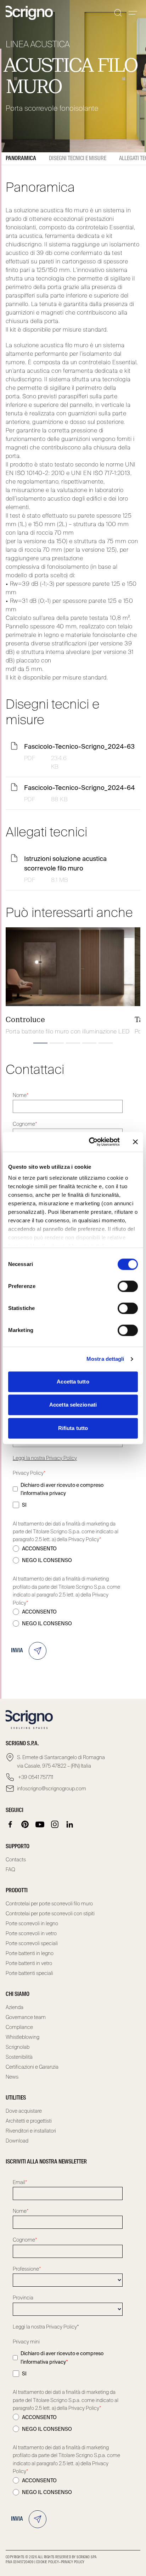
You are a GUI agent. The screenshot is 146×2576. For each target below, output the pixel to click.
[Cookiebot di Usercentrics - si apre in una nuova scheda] (90, 1142)
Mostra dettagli (105, 1359)
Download (17, 2141)
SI (24, 1505)
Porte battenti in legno (30, 1953)
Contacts (16, 1860)
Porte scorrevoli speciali (32, 1943)
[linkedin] (70, 1824)
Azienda (15, 2007)
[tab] (40, 1043)
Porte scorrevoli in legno (32, 1923)
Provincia (23, 2298)
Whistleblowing (23, 2037)
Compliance (19, 2027)
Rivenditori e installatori (31, 2131)
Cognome (25, 1124)
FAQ (10, 1870)
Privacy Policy (73, 2562)
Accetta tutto (73, 1382)
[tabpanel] (70, 981)
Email (20, 2182)
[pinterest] (25, 1824)
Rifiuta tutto (73, 1428)
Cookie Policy (47, 2562)
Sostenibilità (19, 2057)
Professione (27, 2269)
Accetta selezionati (73, 1405)
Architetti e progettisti (29, 2121)
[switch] (128, 1286)
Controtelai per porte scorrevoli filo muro (49, 1904)
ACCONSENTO (39, 1549)
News (12, 2077)
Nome (21, 1095)
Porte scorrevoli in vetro (31, 1933)
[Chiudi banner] (135, 1142)
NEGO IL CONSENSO (47, 1560)
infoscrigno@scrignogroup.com (52, 1789)
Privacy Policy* (63, 2327)
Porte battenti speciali (29, 1973)
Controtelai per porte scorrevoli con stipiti (50, 1914)
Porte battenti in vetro (29, 1963)
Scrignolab (18, 2047)
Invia (17, 1651)
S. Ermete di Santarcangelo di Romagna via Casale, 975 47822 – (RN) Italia (61, 1762)
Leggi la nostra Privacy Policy (45, 1458)
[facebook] (10, 1824)
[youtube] (40, 1824)
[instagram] (55, 1824)
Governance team (26, 2017)
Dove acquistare (24, 2111)
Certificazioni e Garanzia (32, 2067)
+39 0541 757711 (35, 1777)
